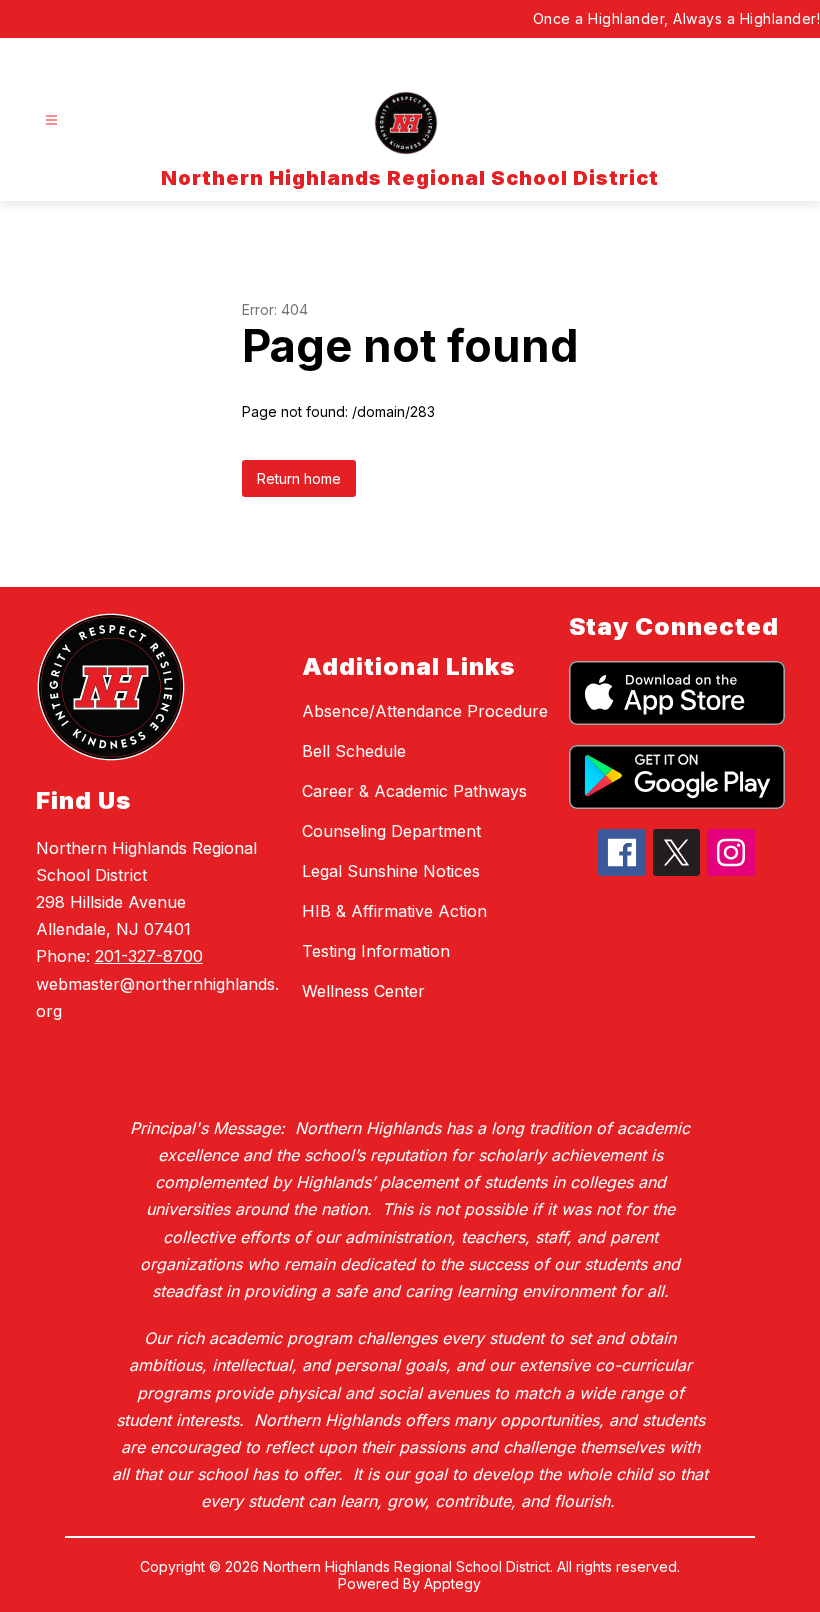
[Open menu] (51, 120)
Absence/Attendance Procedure (425, 711)
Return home (299, 478)
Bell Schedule (354, 751)
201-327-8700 (149, 956)
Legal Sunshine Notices (391, 871)
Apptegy (452, 1583)
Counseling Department (391, 831)
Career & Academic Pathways (414, 791)
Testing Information (376, 951)
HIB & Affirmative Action (394, 911)
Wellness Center (363, 991)
